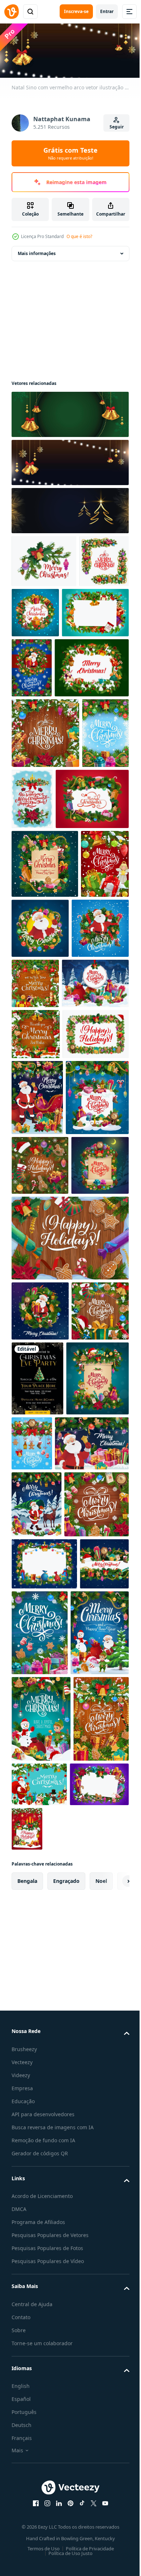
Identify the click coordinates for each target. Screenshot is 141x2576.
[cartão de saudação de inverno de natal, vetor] (95, 1123)
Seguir (117, 127)
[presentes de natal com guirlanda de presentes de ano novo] (43, 1424)
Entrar (107, 11)
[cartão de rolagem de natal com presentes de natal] (40, 1552)
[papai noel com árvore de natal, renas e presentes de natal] (37, 1966)
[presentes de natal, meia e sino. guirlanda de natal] (36, 2144)
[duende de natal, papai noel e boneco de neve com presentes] (41, 2247)
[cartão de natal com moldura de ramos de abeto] (49, 728)
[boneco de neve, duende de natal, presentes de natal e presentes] (41, 2333)
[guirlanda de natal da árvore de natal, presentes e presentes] (44, 2032)
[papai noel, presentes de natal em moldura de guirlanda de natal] (101, 668)
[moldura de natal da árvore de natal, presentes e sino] (41, 2485)
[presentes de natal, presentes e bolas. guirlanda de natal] (82, 859)
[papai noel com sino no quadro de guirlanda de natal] (40, 1128)
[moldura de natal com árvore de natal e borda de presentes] (45, 1285)
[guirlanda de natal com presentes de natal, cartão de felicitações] (48, 930)
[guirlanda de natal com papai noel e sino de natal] (91, 1059)
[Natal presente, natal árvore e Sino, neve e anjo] (35, 1064)
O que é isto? (79, 236)
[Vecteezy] (12, 12)
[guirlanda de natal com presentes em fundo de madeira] (40, 1757)
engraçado (66, 2537)
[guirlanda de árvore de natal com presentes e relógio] (97, 1830)
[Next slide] (112, 2537)
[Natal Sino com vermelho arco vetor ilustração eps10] (69, 412)
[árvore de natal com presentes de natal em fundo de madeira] (91, 2161)
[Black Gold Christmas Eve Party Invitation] (97, 1765)
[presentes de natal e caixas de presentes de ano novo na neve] (45, 1183)
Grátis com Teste (70, 153)
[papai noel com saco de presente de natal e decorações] (97, 2398)
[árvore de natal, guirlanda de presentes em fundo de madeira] (39, 2419)
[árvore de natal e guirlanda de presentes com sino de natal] (35, 864)
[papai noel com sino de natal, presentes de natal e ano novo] (48, 1905)
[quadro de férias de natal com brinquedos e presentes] (45, 663)
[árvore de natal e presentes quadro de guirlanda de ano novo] (44, 2092)
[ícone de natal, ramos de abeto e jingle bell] (44, 559)
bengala (27, 2537)
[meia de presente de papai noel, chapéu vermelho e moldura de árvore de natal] (40, 1492)
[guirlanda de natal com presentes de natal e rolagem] (43, 1840)
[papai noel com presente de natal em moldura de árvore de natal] (40, 1697)
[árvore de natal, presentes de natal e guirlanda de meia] (89, 2485)
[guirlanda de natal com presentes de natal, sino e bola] (45, 793)
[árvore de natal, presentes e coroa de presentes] (88, 610)
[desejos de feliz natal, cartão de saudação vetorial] (36, 1234)
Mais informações (37, 251)
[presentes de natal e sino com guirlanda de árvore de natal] (69, 1624)
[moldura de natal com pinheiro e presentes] (36, 612)
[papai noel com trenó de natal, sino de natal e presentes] (37, 1348)
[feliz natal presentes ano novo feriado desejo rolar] (45, 995)
